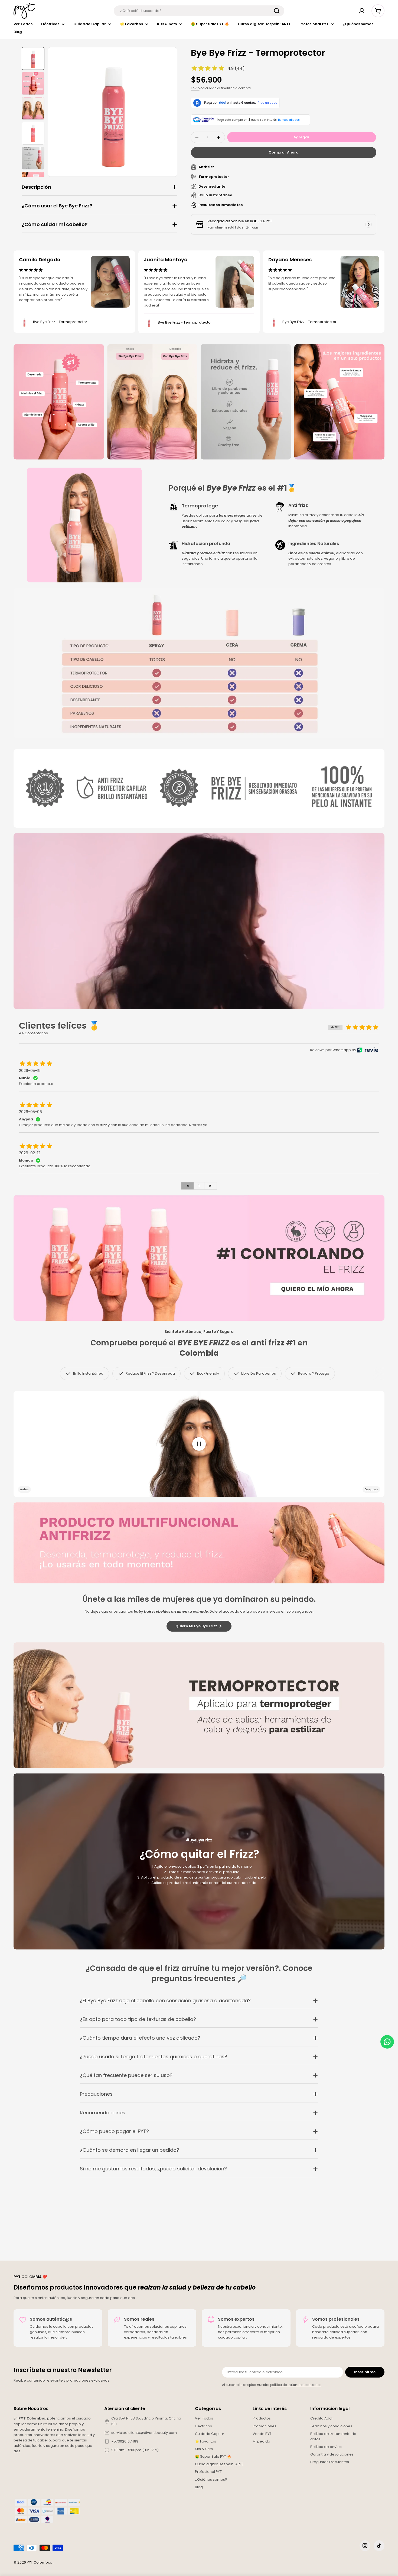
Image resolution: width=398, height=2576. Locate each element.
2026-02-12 (30, 1153)
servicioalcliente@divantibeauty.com (144, 2433)
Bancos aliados (289, 120)
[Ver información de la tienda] (368, 224)
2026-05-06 (30, 1112)
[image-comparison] (199, 1444)
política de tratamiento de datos (296, 2385)
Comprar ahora (284, 152)
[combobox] (199, 11)
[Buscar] (277, 11)
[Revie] (368, 1050)
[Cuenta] (362, 11)
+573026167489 (125, 2441)
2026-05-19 (30, 1071)
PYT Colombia (39, 2562)
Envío (195, 88)
